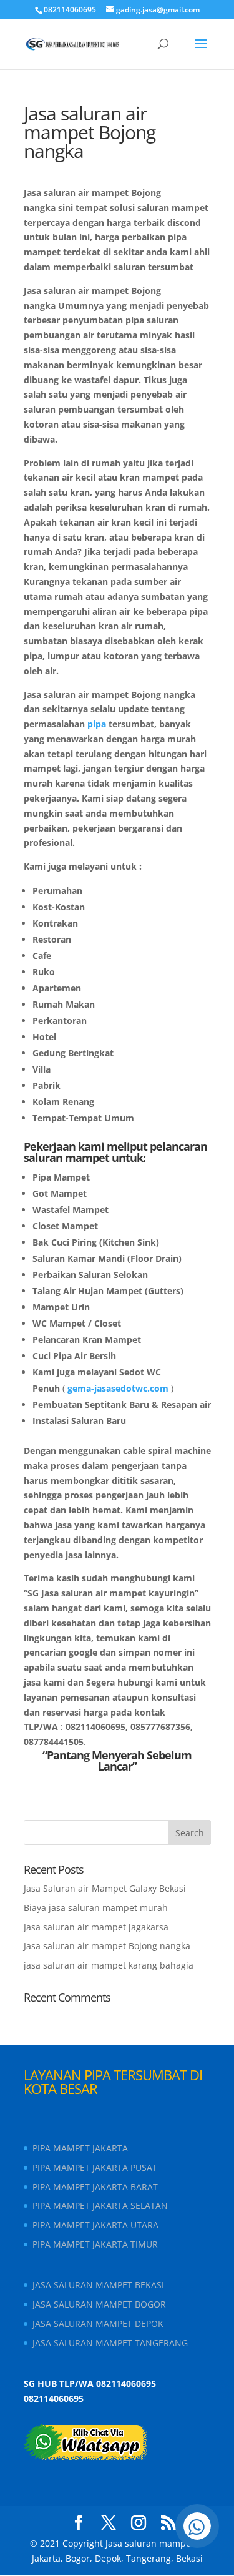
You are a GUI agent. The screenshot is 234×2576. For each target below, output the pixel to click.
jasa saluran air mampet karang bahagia (109, 1965)
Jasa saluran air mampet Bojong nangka (107, 1946)
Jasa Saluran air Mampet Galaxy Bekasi (105, 1888)
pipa (97, 724)
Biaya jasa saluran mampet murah (96, 1908)
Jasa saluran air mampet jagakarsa (96, 1927)
